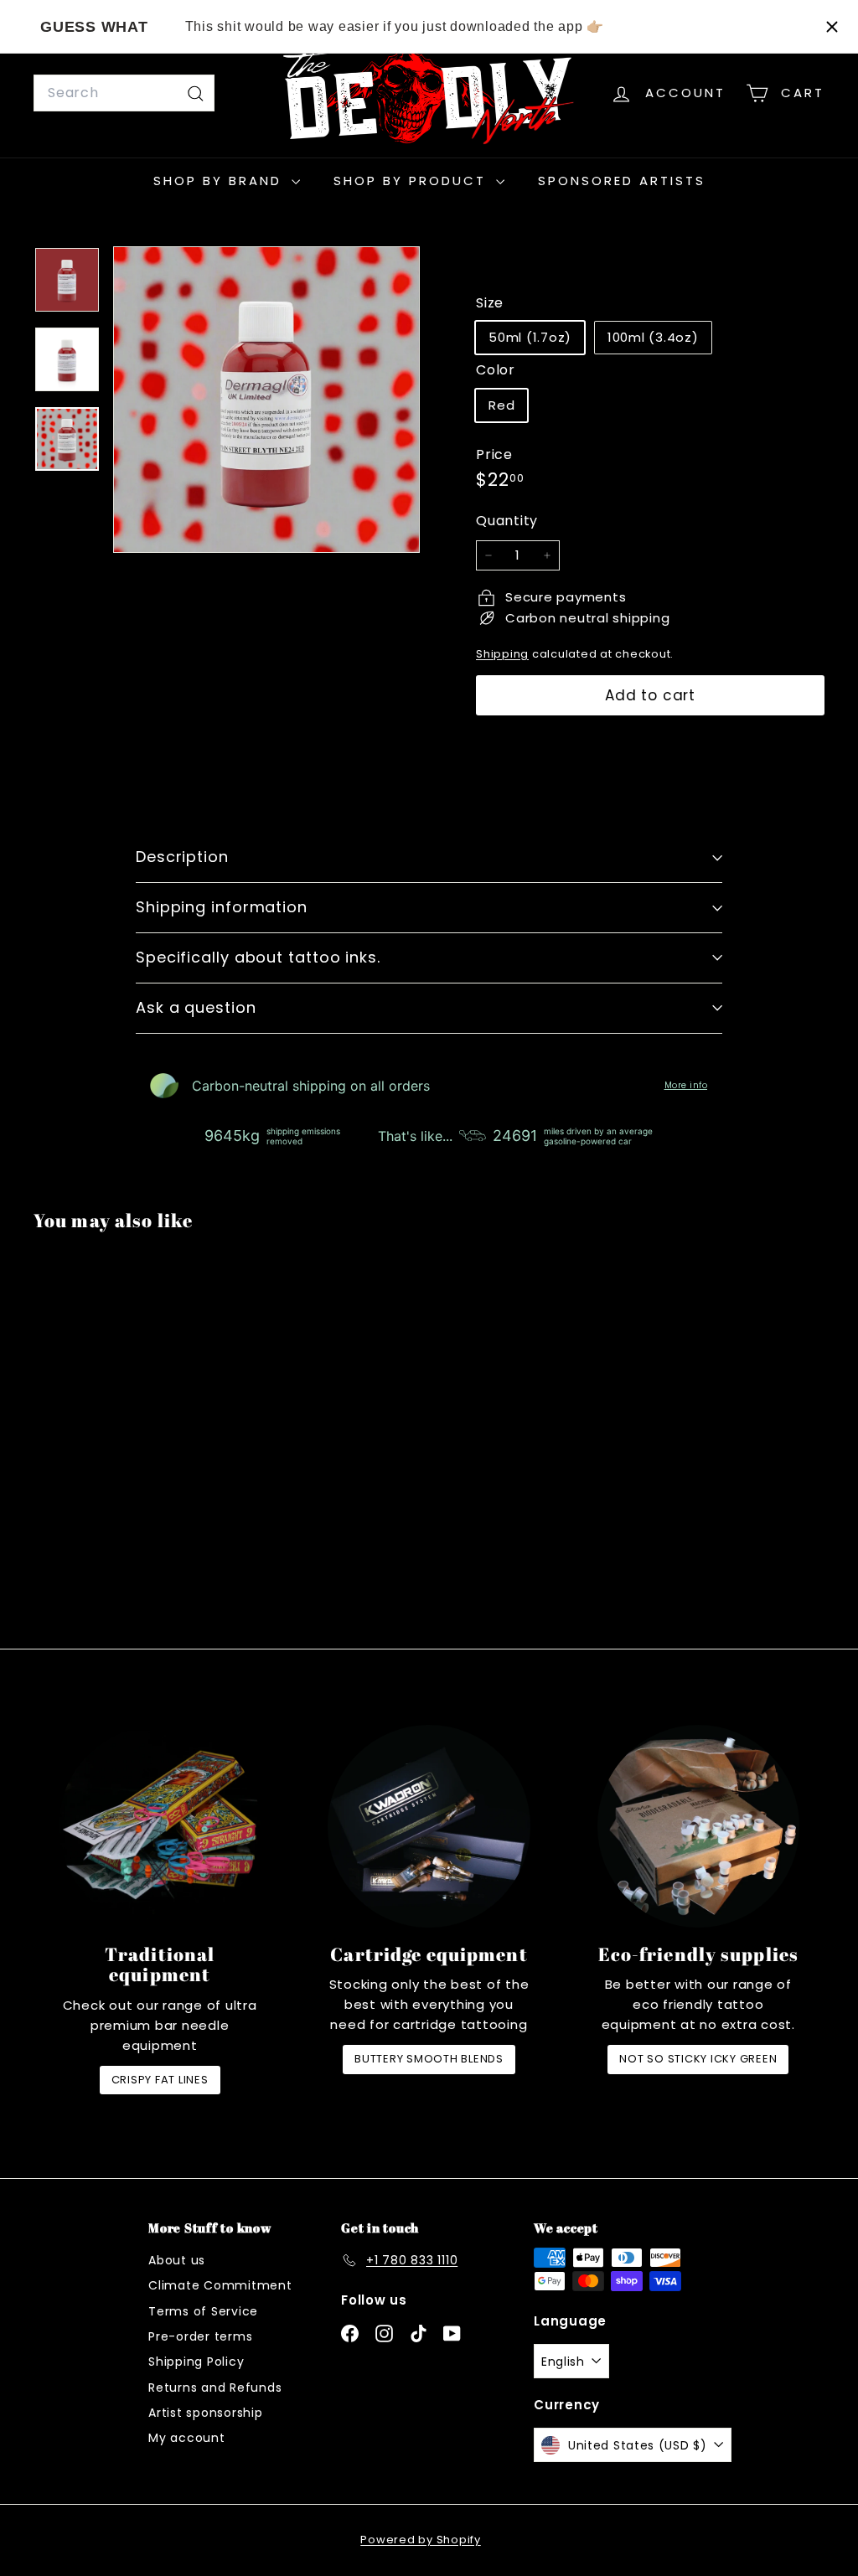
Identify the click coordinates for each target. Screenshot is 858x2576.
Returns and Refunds (215, 2388)
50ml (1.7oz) (530, 337)
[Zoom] (266, 400)
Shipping (502, 654)
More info (686, 1086)
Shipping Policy (196, 2362)
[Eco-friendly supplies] (698, 1826)
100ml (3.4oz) (653, 337)
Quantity (507, 521)
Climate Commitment (220, 2285)
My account (187, 2438)
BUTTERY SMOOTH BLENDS (429, 2059)
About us (177, 2260)
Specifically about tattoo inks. (258, 957)
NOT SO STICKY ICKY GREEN (698, 2059)
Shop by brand (220, 181)
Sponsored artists (622, 181)
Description (182, 857)
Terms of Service (203, 2311)
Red (501, 405)
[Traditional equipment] (160, 1826)
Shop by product (413, 181)
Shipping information (222, 907)
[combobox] (124, 93)
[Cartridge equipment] (429, 1826)
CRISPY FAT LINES (160, 2080)
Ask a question (196, 1007)
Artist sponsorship (206, 2413)
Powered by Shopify (421, 2540)
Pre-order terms (200, 2336)
